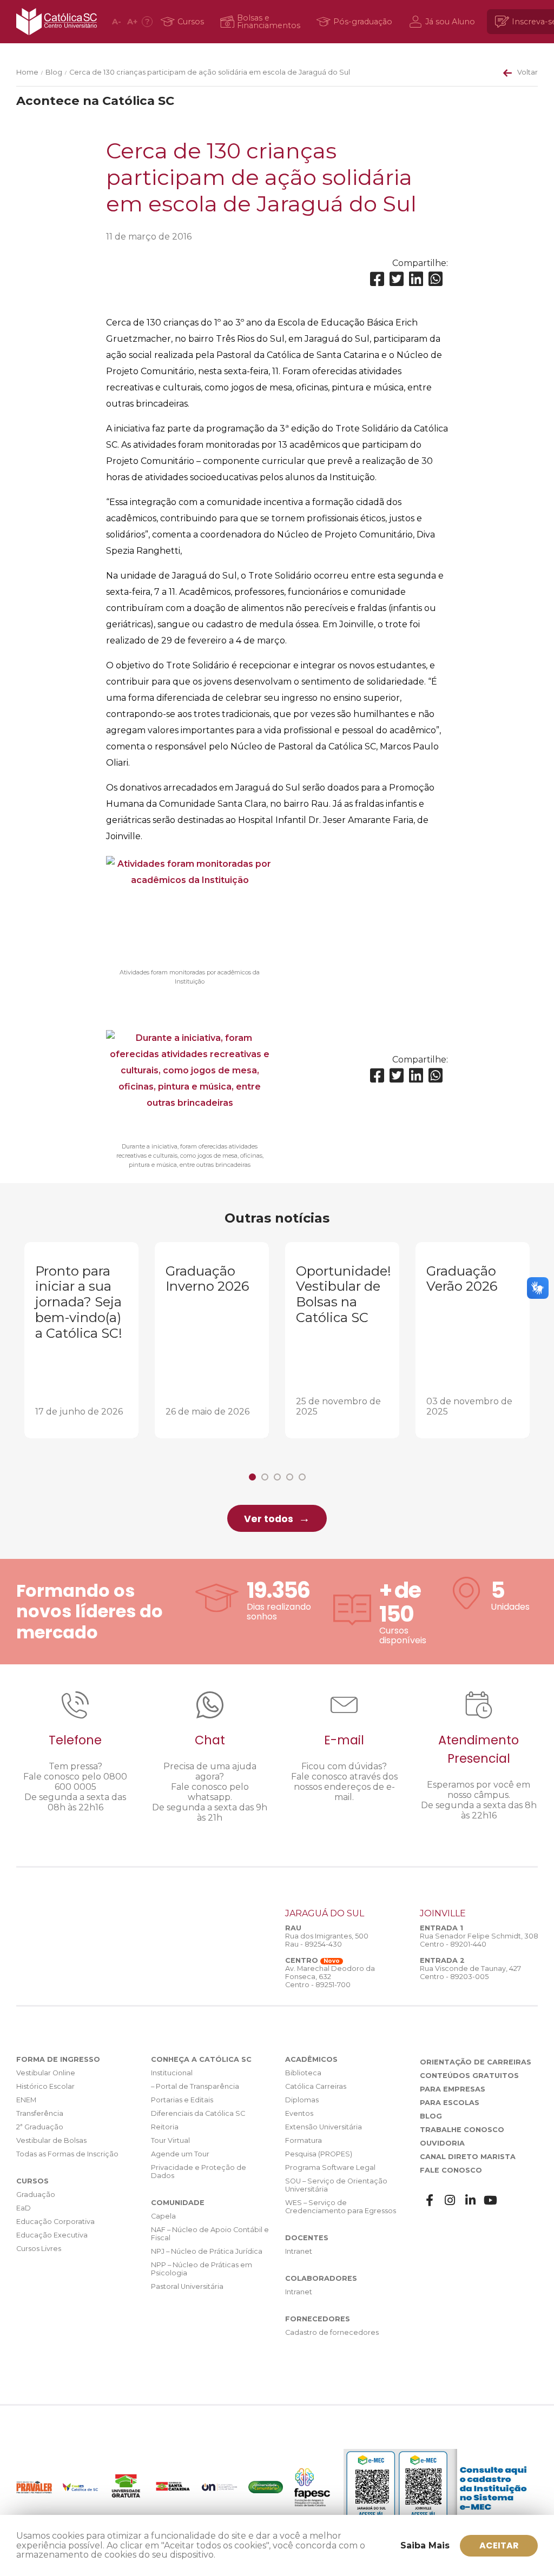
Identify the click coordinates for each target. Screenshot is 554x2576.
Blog (54, 72)
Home (27, 72)
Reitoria (165, 2127)
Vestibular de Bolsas (51, 2140)
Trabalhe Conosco (462, 2130)
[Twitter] (397, 279)
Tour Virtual (170, 2140)
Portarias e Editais (182, 2100)
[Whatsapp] (436, 279)
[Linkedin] (416, 279)
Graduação (36, 2195)
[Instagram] (450, 2200)
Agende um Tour (180, 2154)
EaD (24, 2208)
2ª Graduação (40, 2127)
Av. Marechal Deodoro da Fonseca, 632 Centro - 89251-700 (330, 1977)
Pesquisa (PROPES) (319, 2154)
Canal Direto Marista (468, 2157)
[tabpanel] (81, 1340)
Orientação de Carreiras (476, 2062)
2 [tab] (265, 1477)
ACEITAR (499, 2545)
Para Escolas (450, 2103)
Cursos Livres (39, 2249)
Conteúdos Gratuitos (469, 2076)
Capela (163, 2216)
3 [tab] (277, 1477)
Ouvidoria (442, 2143)
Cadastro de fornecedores (332, 2332)
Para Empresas (453, 2089)
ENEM (26, 2100)
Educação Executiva (52, 2235)
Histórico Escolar (45, 2086)
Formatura (304, 2140)
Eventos (299, 2113)
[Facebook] (377, 279)
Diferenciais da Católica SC (198, 2113)
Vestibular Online (46, 2073)
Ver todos (269, 1519)
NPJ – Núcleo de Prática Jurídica (207, 2251)
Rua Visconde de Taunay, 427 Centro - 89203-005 (470, 1973)
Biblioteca (303, 2073)
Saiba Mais (425, 2545)
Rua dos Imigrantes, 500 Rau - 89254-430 (327, 1940)
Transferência (40, 2113)
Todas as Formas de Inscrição (67, 2154)
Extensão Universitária (324, 2127)
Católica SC (57, 22)
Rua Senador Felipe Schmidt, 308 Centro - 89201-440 (479, 1940)
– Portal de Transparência (195, 2086)
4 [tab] (290, 1477)
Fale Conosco (451, 2170)
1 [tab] (252, 1477)
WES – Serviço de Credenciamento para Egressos (341, 2207)
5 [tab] (302, 1477)
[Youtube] (491, 2200)
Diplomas (302, 2100)
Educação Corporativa (55, 2222)
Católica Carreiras (316, 2086)
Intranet (299, 2251)
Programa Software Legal (330, 2167)
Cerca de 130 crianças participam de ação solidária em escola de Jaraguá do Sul (210, 72)
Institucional (172, 2073)
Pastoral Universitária (187, 2286)
